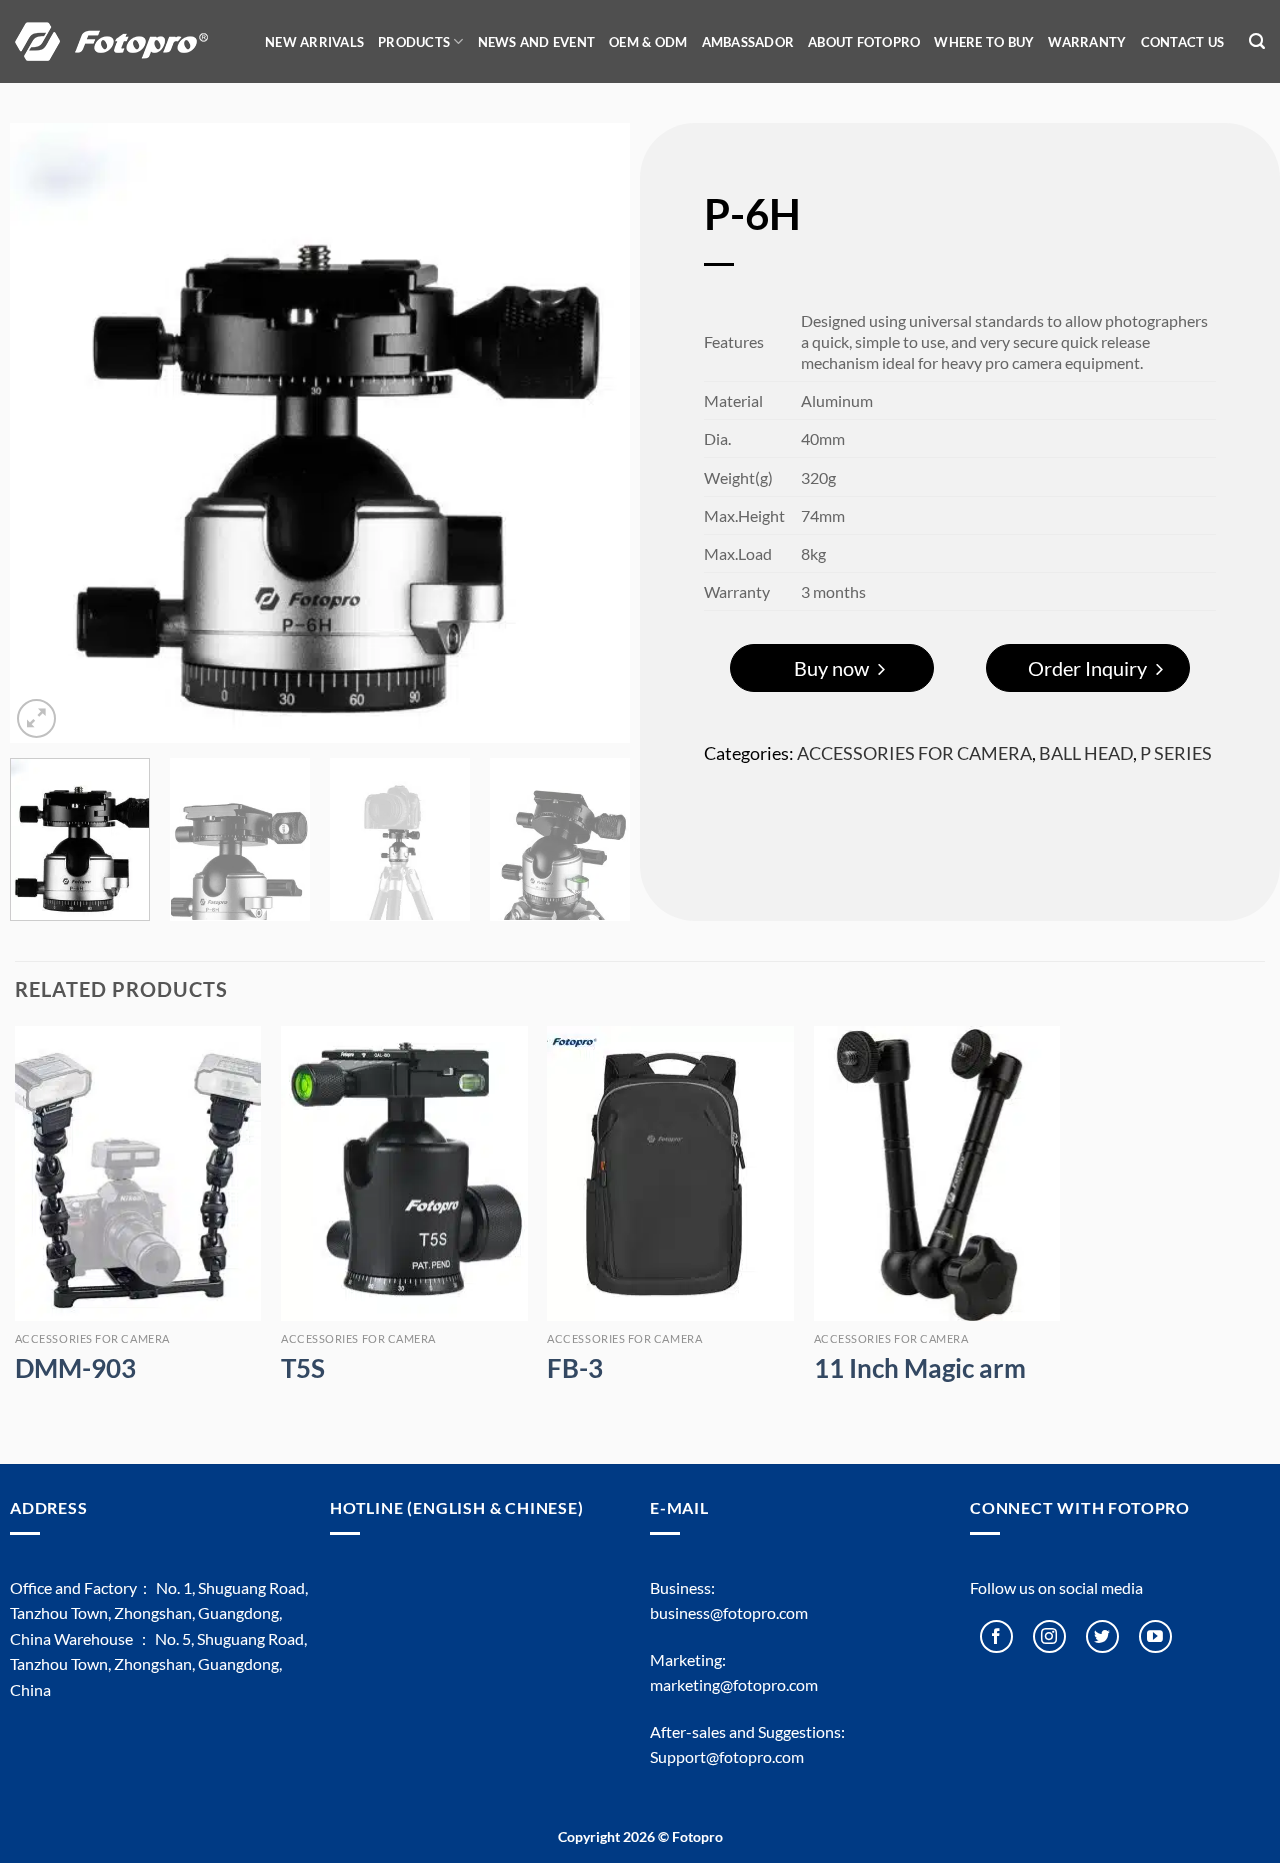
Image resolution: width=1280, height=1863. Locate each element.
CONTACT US (1183, 42)
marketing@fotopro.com (734, 1684)
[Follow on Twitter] (1102, 1636)
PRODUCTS (414, 42)
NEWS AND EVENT (537, 42)
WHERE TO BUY (984, 42)
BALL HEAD (1086, 753)
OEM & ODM (648, 42)
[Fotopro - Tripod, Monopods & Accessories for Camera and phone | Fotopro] (125, 41)
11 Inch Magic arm (920, 1368)
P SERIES (1176, 753)
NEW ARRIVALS (314, 42)
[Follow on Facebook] (996, 1636)
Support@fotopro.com (727, 1756)
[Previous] (48, 433)
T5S (303, 1368)
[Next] (592, 433)
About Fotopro (864, 42)
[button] (1257, 41)
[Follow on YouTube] (1155, 1636)
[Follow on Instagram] (1049, 1636)
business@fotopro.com (729, 1612)
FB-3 (575, 1368)
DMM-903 (75, 1368)
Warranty (1087, 42)
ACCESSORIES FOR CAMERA (914, 753)
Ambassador (748, 42)
